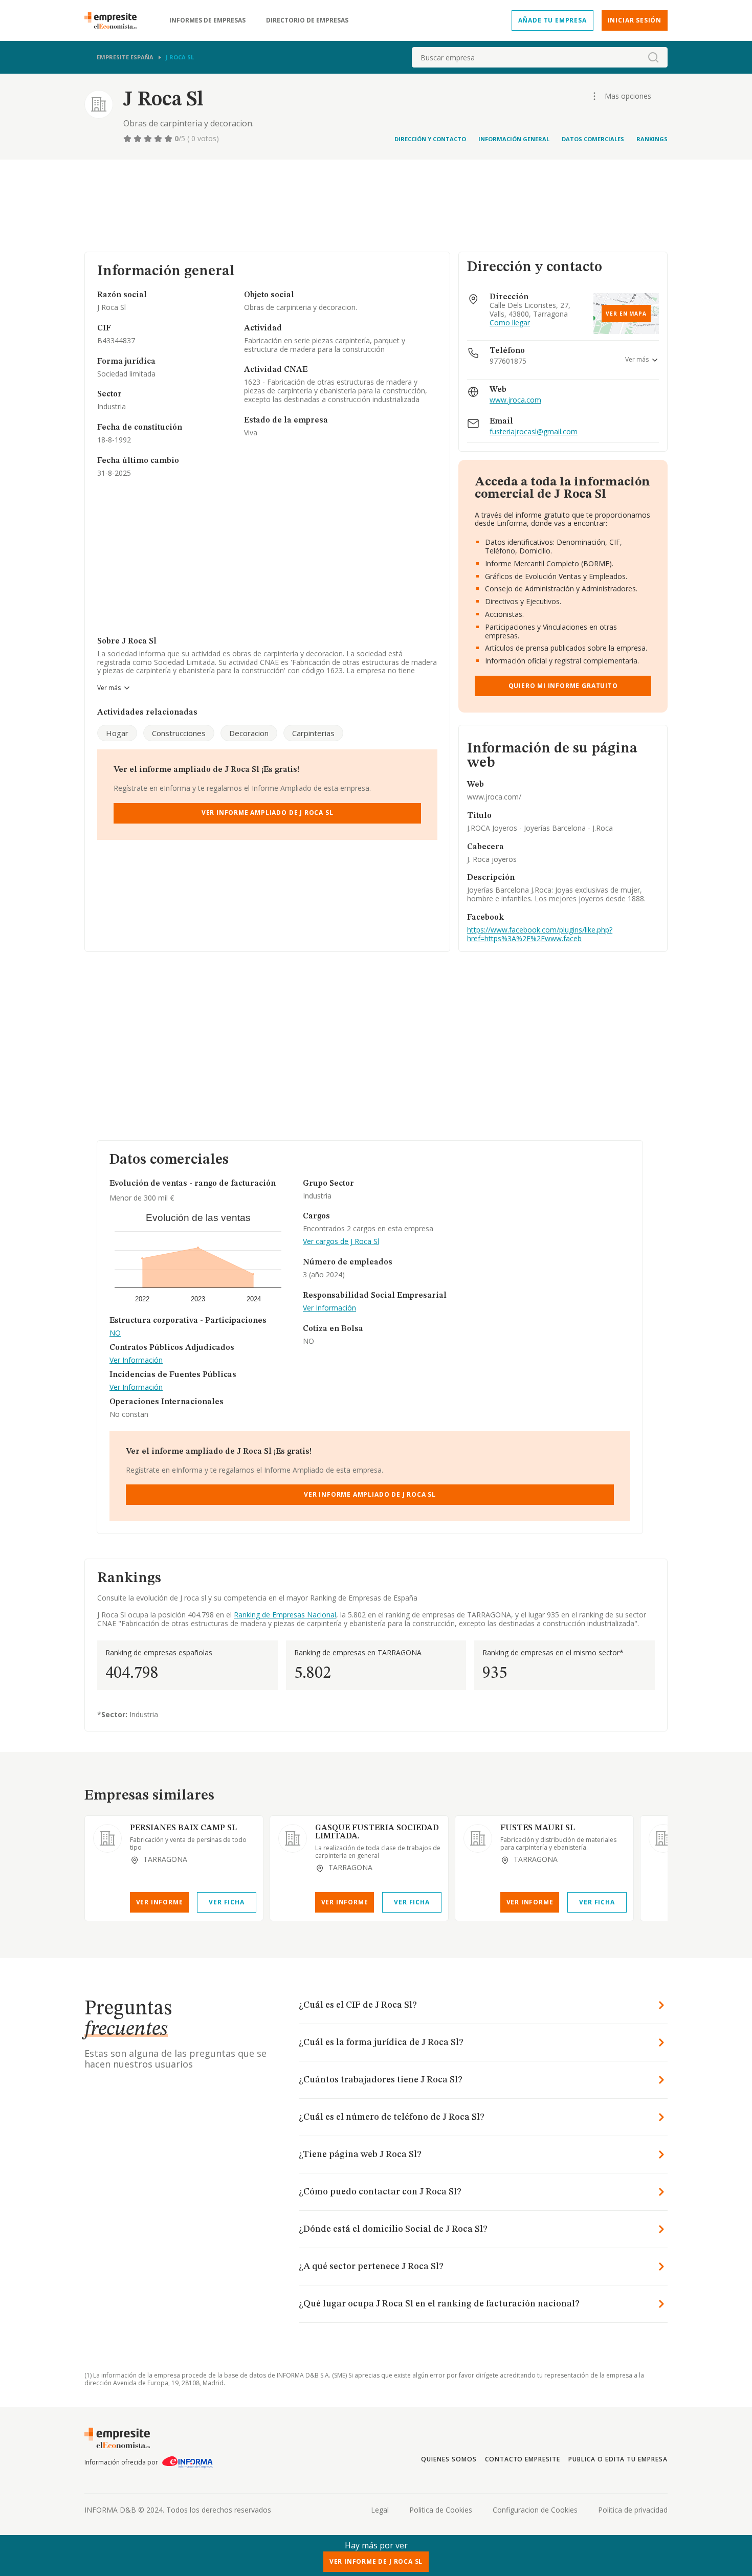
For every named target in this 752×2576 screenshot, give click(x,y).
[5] (169, 139)
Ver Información (136, 1360)
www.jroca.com (515, 400)
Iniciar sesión (635, 20)
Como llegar (510, 323)
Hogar (117, 733)
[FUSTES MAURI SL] (478, 1838)
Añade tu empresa (552, 20)
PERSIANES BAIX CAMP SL (183, 1828)
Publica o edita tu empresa (618, 2459)
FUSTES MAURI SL (538, 1828)
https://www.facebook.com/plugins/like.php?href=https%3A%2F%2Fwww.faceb (540, 934)
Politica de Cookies (441, 2510)
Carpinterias (313, 733)
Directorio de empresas (307, 20)
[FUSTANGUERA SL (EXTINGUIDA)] (663, 1838)
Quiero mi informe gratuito (563, 686)
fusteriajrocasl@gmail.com (534, 432)
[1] (128, 139)
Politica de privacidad (633, 2510)
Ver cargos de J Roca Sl (341, 1242)
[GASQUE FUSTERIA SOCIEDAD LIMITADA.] (293, 1838)
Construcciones (179, 733)
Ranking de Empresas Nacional (285, 1615)
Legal (380, 2510)
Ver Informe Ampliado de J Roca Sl (268, 813)
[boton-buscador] (653, 57)
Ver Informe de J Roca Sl (376, 2561)
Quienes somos (449, 2459)
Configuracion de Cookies (535, 2510)
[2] (139, 139)
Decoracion (249, 733)
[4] (159, 139)
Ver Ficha (226, 1902)
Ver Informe (160, 1902)
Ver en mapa (626, 314)
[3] (149, 139)
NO (115, 1333)
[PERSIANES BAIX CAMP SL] (107, 1838)
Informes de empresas (207, 20)
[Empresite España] (115, 20)
